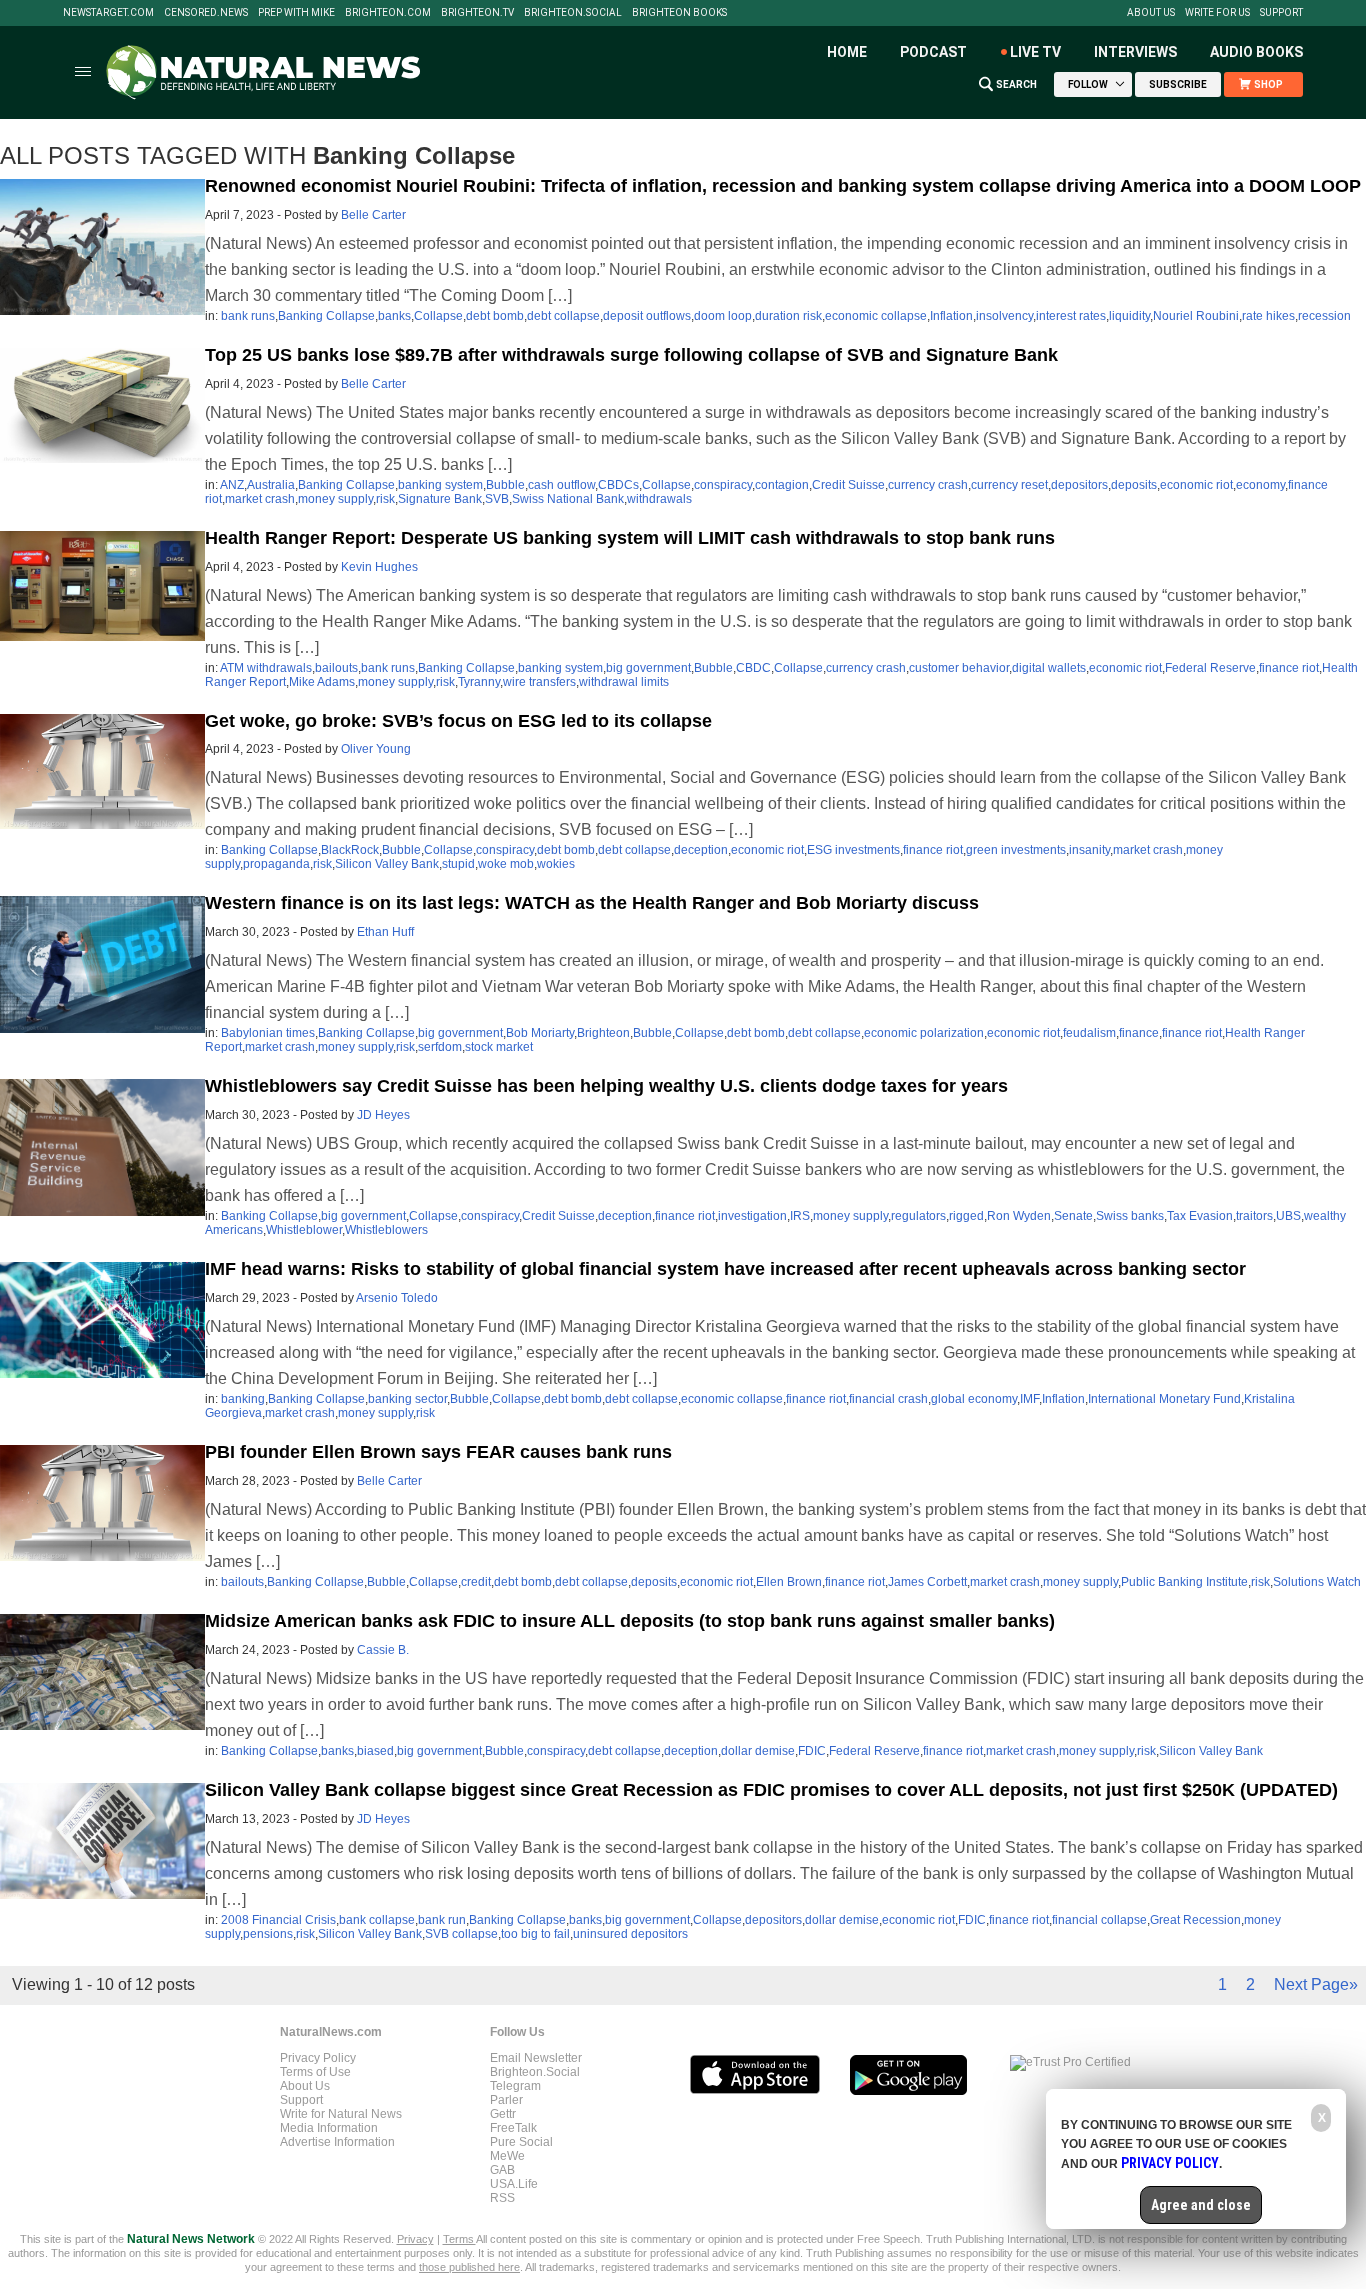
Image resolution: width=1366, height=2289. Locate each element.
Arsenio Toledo (397, 1298)
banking (243, 1399)
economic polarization (924, 1033)
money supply (335, 499)
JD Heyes (383, 1115)
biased (375, 1751)
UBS (1288, 1216)
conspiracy (723, 485)
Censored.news (206, 13)
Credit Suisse (848, 485)
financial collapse (1099, 1920)
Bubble (505, 485)
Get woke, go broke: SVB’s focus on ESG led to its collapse (458, 721)
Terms (459, 2239)
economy (1260, 485)
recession (1324, 316)
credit (476, 1582)
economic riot (1196, 485)
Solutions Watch (1317, 1582)
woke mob (506, 864)
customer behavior (959, 668)
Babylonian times (268, 1033)
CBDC (753, 668)
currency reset (1009, 485)
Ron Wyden (1019, 1216)
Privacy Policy (318, 2058)
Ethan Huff (385, 932)
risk (385, 499)
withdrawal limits (624, 682)
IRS (800, 1216)
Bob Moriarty (540, 1033)
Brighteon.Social (573, 13)
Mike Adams (322, 682)
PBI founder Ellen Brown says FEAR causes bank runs (438, 1452)
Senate (1073, 1216)
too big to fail (535, 1934)
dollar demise (758, 1751)
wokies (556, 864)
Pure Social (521, 2142)
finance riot (1289, 668)
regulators (918, 1216)
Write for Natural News (341, 2114)
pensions (268, 1934)
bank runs (248, 316)
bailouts (336, 668)
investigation (752, 1216)
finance (1139, 1033)
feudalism (1089, 1033)
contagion (782, 485)
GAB (502, 2170)
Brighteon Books (679, 13)
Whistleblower (304, 1230)
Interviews (1135, 52)
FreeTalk (513, 2128)
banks (394, 316)
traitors (1254, 1216)
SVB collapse (461, 1934)
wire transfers (539, 682)
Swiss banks (1130, 1216)
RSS (502, 2198)
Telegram (515, 2086)
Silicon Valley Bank (387, 864)
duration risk (788, 316)
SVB (497, 499)
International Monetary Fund (1164, 1399)
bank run (442, 1920)
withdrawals (659, 499)
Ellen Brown (789, 1582)
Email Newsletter (536, 2058)
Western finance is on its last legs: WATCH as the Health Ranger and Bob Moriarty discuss (592, 903)
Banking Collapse (326, 316)
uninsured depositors (630, 1934)
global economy (974, 1399)
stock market (499, 1047)
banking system (440, 485)
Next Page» (1316, 1984)
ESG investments (853, 850)
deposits (1134, 485)
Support (1281, 13)
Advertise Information (337, 2142)
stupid (458, 864)
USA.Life (514, 2184)
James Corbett (927, 1582)
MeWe (507, 2156)
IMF (1029, 1399)
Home (847, 52)
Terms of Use (315, 2072)
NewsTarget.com (108, 13)
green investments (1016, 850)
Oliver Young (376, 749)
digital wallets (1049, 668)
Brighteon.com (388, 13)
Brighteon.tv (477, 13)
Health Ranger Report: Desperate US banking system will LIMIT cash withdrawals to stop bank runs (630, 538)
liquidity (1129, 316)
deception (701, 850)
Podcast (933, 52)
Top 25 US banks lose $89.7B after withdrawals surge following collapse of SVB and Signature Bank (631, 355)
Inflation (951, 316)
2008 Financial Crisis (278, 1920)
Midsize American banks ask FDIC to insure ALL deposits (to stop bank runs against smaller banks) (630, 1621)
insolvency (1004, 316)
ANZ (232, 485)
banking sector (407, 1399)
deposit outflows (647, 316)
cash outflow (561, 485)
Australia (271, 485)
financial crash (888, 1399)
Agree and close (1201, 2205)
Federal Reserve (1210, 668)
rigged (966, 1216)
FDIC (812, 1751)
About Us (1151, 13)
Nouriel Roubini (1196, 316)
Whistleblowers (386, 1230)
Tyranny (479, 682)
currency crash (928, 485)
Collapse (438, 316)
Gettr (503, 2114)
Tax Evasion (1200, 1216)
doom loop (723, 316)
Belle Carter (373, 215)
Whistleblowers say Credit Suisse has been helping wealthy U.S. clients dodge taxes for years (606, 1086)
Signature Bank (440, 499)
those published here (469, 2267)
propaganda (276, 864)
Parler (506, 2100)
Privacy (415, 2239)
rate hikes (1268, 316)
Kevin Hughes (379, 567)
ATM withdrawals (266, 668)
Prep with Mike (296, 13)
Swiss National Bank (568, 499)
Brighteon (603, 1033)
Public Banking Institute (1184, 1582)
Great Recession (1195, 1920)
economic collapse (876, 316)
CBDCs (618, 485)
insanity (1089, 850)
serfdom (440, 1047)
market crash (260, 499)
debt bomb (495, 316)
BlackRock (350, 850)
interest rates (1071, 316)
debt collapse (563, 316)
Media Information (329, 2128)
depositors (1079, 485)
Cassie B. (383, 1650)
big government (648, 668)
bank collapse (377, 1920)
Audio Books (1256, 52)
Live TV (1035, 52)
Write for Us (1217, 13)
